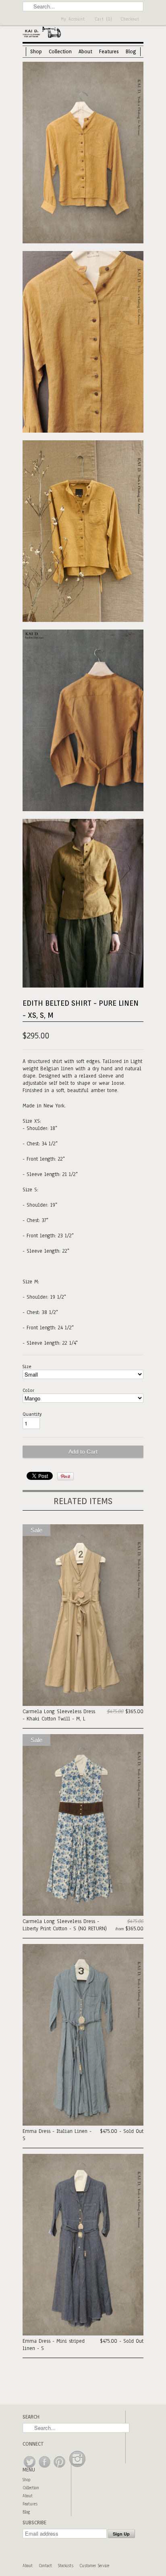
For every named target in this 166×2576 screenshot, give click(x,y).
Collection (60, 51)
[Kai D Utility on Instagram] (77, 2468)
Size (27, 1366)
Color (28, 1390)
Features (109, 51)
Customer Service (94, 2566)
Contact (45, 2566)
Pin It (65, 1476)
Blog (131, 51)
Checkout (130, 19)
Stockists (66, 2566)
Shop (36, 51)
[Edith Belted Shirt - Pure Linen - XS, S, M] (83, 154)
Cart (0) (104, 19)
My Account (73, 19)
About (85, 51)
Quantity (32, 1414)
